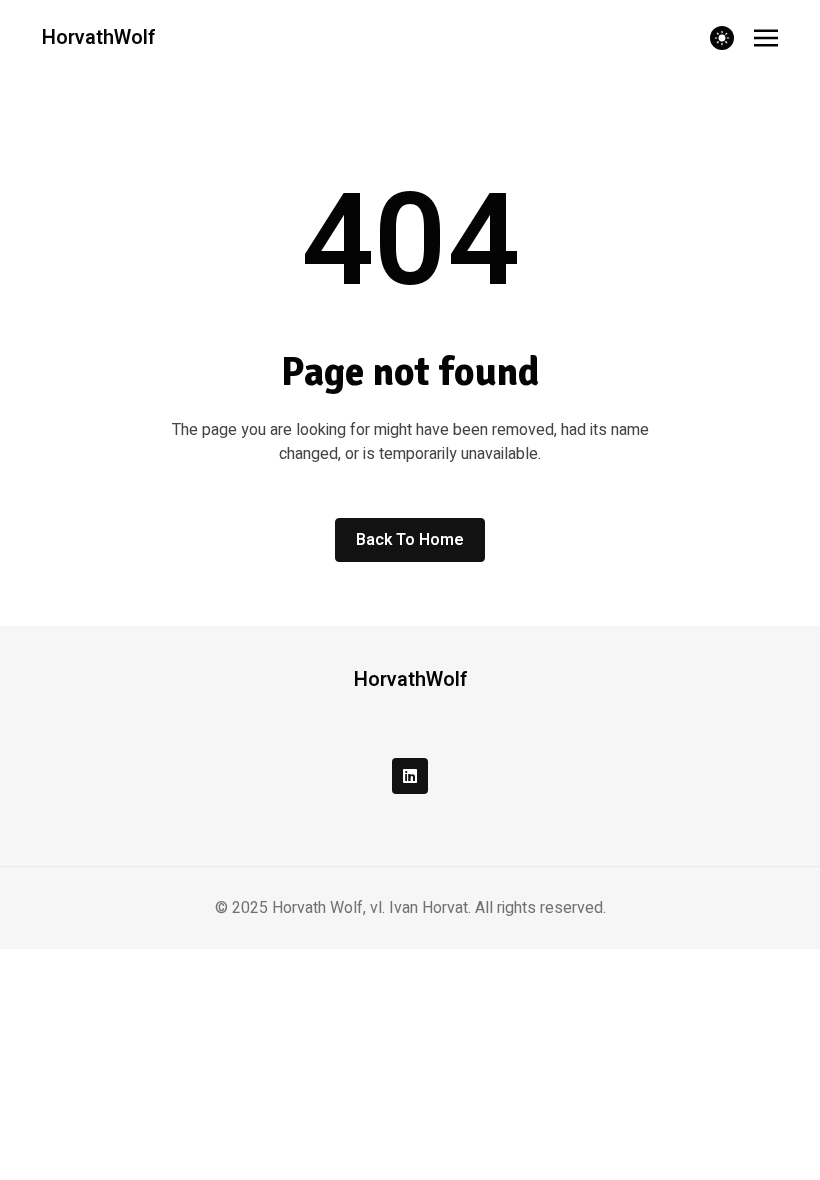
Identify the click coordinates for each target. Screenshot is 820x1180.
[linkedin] (410, 776)
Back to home (410, 540)
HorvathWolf (98, 38)
